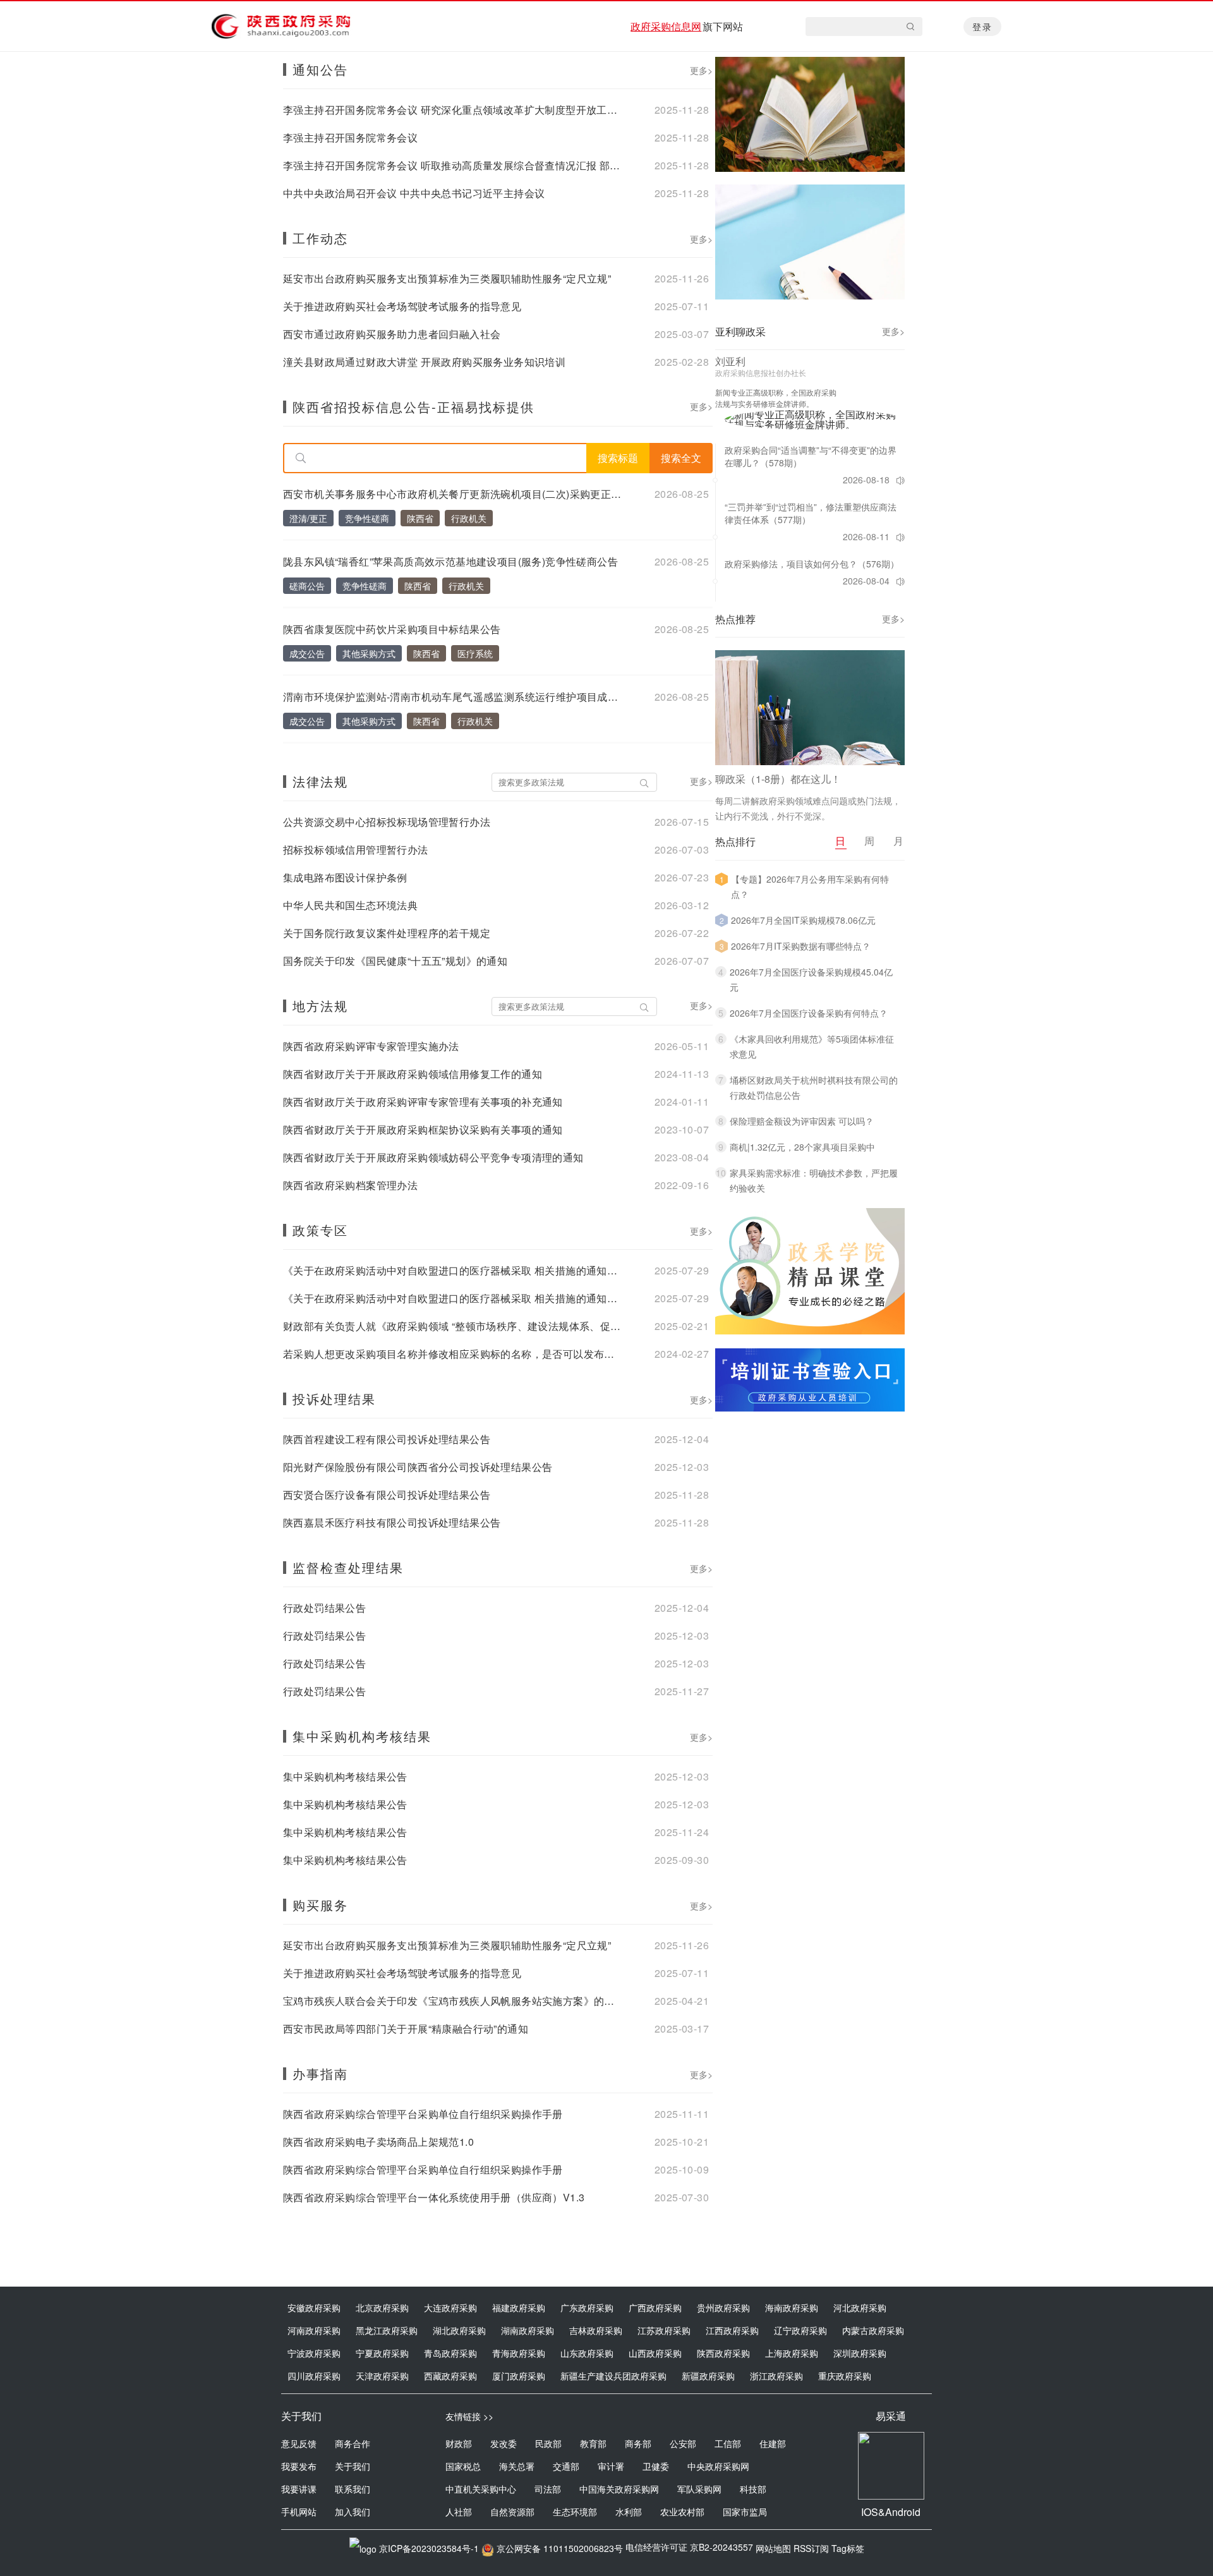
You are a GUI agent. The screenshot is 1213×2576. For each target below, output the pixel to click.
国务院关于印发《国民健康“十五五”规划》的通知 (395, 961)
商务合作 (353, 2443)
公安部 (683, 2443)
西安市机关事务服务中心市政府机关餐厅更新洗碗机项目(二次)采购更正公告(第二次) (454, 494)
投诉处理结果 (334, 1399)
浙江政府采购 (776, 2376)
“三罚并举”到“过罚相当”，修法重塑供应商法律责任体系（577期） (811, 513)
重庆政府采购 (845, 2376)
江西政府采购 (732, 2330)
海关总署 (517, 2466)
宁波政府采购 (314, 2353)
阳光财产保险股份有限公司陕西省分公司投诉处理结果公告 (418, 1467)
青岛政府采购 (450, 2353)
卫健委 (656, 2466)
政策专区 (320, 1230)
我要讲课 (299, 2489)
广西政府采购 (655, 2307)
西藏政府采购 (450, 2376)
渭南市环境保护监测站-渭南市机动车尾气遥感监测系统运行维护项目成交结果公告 (454, 697)
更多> (701, 70)
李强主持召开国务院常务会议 (350, 138)
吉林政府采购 (596, 2330)
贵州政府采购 (723, 2307)
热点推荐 (735, 619)
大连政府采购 (450, 2307)
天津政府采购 (382, 2376)
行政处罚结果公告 (324, 1608)
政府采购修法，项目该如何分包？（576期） (812, 564)
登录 (982, 27)
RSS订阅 (811, 2548)
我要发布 (299, 2466)
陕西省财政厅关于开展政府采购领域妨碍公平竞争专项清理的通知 (433, 1158)
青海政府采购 (519, 2353)
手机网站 (299, 2512)
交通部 (566, 2466)
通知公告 (320, 69)
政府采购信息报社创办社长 (761, 373)
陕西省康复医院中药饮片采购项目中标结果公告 (392, 629)
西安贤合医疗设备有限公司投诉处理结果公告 (387, 1495)
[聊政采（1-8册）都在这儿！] (810, 708)
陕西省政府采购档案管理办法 (350, 1185)
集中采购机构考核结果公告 (345, 1777)
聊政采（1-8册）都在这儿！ (778, 779)
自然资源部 (512, 2512)
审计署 (611, 2466)
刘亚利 (730, 361)
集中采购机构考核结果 (362, 1736)
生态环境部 (575, 2512)
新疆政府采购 (708, 2376)
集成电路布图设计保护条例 (345, 878)
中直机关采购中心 (481, 2489)
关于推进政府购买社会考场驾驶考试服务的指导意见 (402, 306)
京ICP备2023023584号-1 (429, 2548)
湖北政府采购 (459, 2330)
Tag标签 (848, 2548)
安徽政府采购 (314, 2307)
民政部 (548, 2443)
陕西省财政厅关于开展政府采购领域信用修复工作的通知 (413, 1074)
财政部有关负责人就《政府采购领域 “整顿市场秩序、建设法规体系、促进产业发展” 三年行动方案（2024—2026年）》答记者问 (454, 1326)
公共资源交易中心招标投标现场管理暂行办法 (387, 822)
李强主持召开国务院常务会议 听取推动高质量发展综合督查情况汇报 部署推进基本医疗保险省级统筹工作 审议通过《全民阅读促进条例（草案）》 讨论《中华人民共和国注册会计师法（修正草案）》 (454, 166)
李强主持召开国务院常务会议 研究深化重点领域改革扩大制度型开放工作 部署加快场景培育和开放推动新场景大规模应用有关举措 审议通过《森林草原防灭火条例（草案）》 (454, 110)
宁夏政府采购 (382, 2353)
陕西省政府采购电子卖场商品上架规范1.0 (378, 2142)
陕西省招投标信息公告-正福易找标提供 (413, 407)
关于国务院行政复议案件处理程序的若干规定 (387, 933)
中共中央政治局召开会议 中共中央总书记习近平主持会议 (414, 193)
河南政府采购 (314, 2330)
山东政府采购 (587, 2353)
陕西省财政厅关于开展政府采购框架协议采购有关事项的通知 (423, 1130)
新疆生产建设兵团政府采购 (613, 2376)
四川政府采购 (314, 2376)
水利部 (629, 2512)
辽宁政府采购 (800, 2330)
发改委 (504, 2443)
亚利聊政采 (740, 331)
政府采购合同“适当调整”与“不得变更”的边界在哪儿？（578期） (811, 456)
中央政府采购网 (718, 2466)
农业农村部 (682, 2512)
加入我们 (353, 2512)
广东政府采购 (587, 2307)
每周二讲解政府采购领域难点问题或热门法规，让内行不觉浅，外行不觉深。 (808, 808)
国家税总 (463, 2466)
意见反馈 (299, 2443)
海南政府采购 (792, 2307)
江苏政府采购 (664, 2330)
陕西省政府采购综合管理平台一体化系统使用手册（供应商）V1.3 (434, 2198)
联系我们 (353, 2489)
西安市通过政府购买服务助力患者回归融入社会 (392, 334)
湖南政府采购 (528, 2330)
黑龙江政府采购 (387, 2330)
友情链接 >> (469, 2416)
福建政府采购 (519, 2307)
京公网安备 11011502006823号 (560, 2548)
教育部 (593, 2443)
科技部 (753, 2489)
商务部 (638, 2443)
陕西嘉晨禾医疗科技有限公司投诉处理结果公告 (392, 1523)
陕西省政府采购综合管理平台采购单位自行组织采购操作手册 (423, 2114)
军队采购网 (699, 2489)
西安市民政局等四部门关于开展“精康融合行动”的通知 (406, 2029)
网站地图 (773, 2548)
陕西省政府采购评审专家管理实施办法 (371, 1046)
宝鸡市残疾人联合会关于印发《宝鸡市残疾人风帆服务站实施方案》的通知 (454, 2001)
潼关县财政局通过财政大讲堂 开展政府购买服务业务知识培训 (424, 362)
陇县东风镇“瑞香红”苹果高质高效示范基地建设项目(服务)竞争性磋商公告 (450, 562)
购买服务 (320, 1905)
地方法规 (320, 1006)
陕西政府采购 (723, 2353)
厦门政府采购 (519, 2376)
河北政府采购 (860, 2307)
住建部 (773, 2443)
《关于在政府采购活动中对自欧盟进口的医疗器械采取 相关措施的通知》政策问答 (454, 1271)
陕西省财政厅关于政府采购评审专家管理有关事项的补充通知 (423, 1102)
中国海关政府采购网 (619, 2489)
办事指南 (320, 2073)
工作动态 (320, 238)
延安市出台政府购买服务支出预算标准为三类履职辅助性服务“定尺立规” (447, 279)
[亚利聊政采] (814, 420)
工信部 (728, 2443)
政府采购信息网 (666, 26)
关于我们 (353, 2466)
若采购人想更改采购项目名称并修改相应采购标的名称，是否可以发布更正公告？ (454, 1354)
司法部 (548, 2489)
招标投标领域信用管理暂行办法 (356, 850)
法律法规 (320, 781)
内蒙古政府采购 (873, 2330)
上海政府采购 (792, 2353)
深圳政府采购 (860, 2353)
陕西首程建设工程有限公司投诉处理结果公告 (387, 1439)
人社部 (459, 2512)
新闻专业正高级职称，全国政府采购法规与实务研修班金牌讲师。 (776, 398)
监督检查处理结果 (348, 1567)
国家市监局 (745, 2512)
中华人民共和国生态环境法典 (350, 905)
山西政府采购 (655, 2353)
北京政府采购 (382, 2307)
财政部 (459, 2443)
